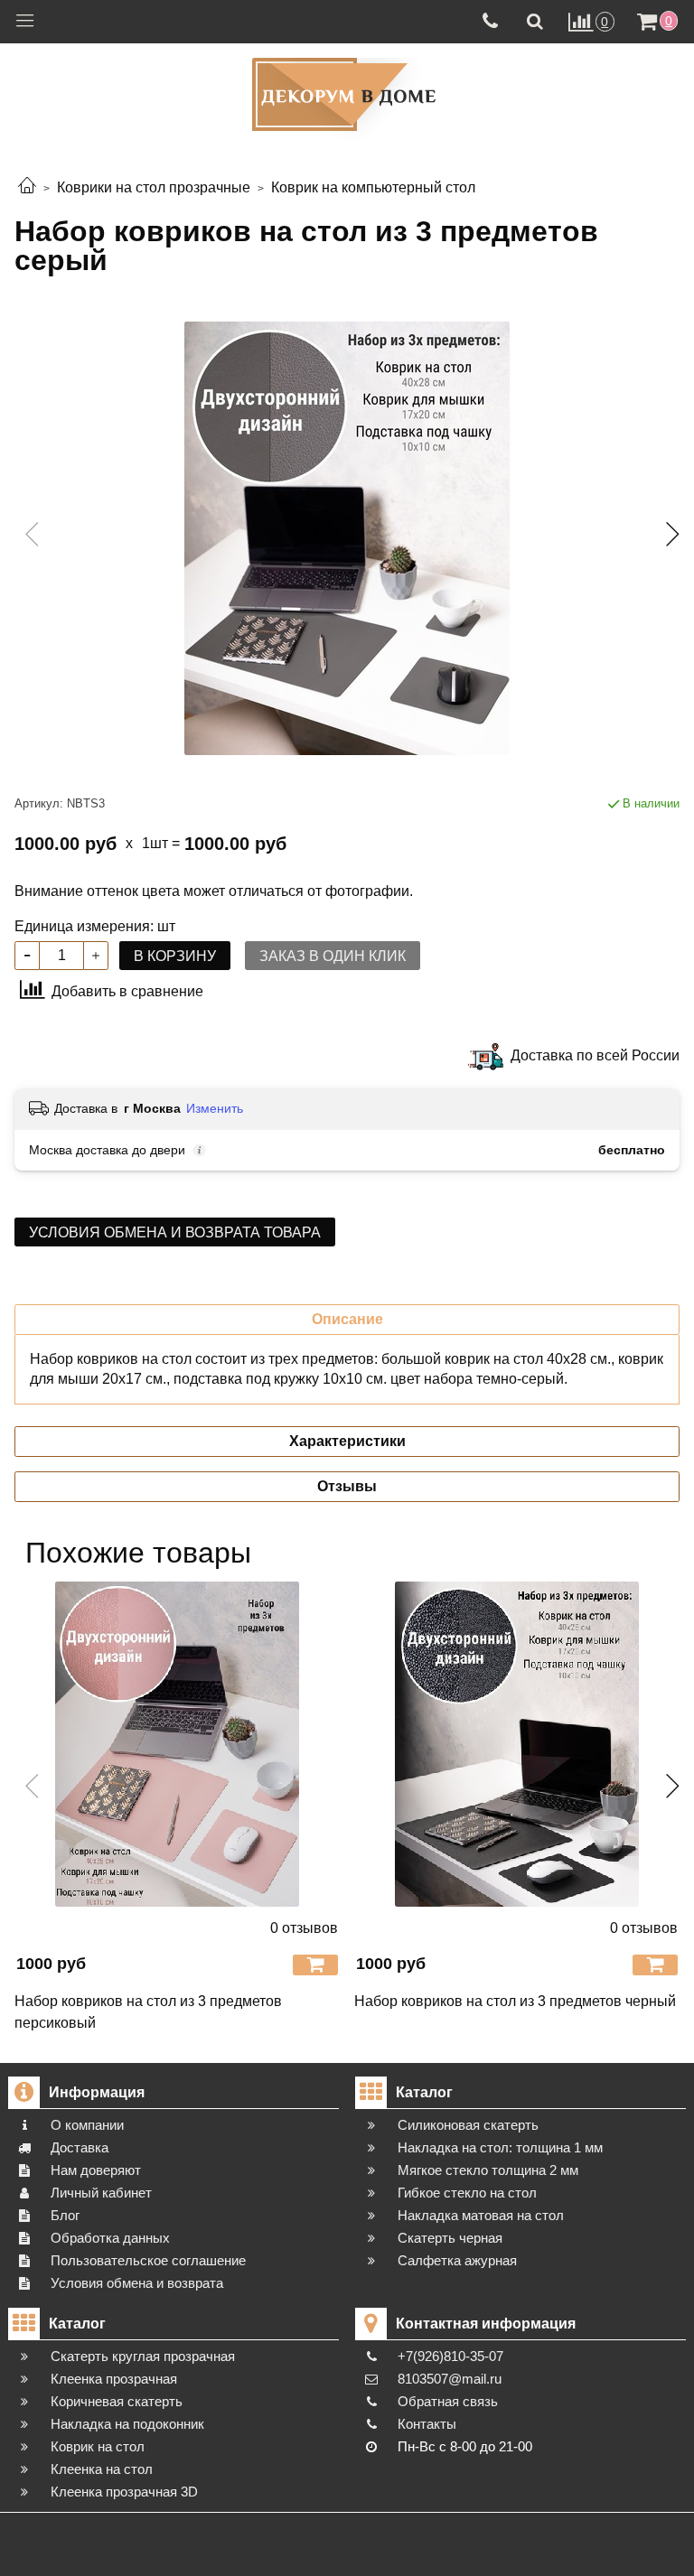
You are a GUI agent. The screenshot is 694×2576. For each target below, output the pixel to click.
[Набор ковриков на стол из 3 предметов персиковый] (177, 1744)
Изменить (215, 1108)
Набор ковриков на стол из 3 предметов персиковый (148, 2012)
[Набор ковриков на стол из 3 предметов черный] (517, 1744)
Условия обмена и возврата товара (175, 1232)
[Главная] (27, 187)
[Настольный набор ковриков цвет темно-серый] (347, 538)
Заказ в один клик (333, 956)
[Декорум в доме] (347, 94)
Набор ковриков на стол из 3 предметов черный (515, 2001)
